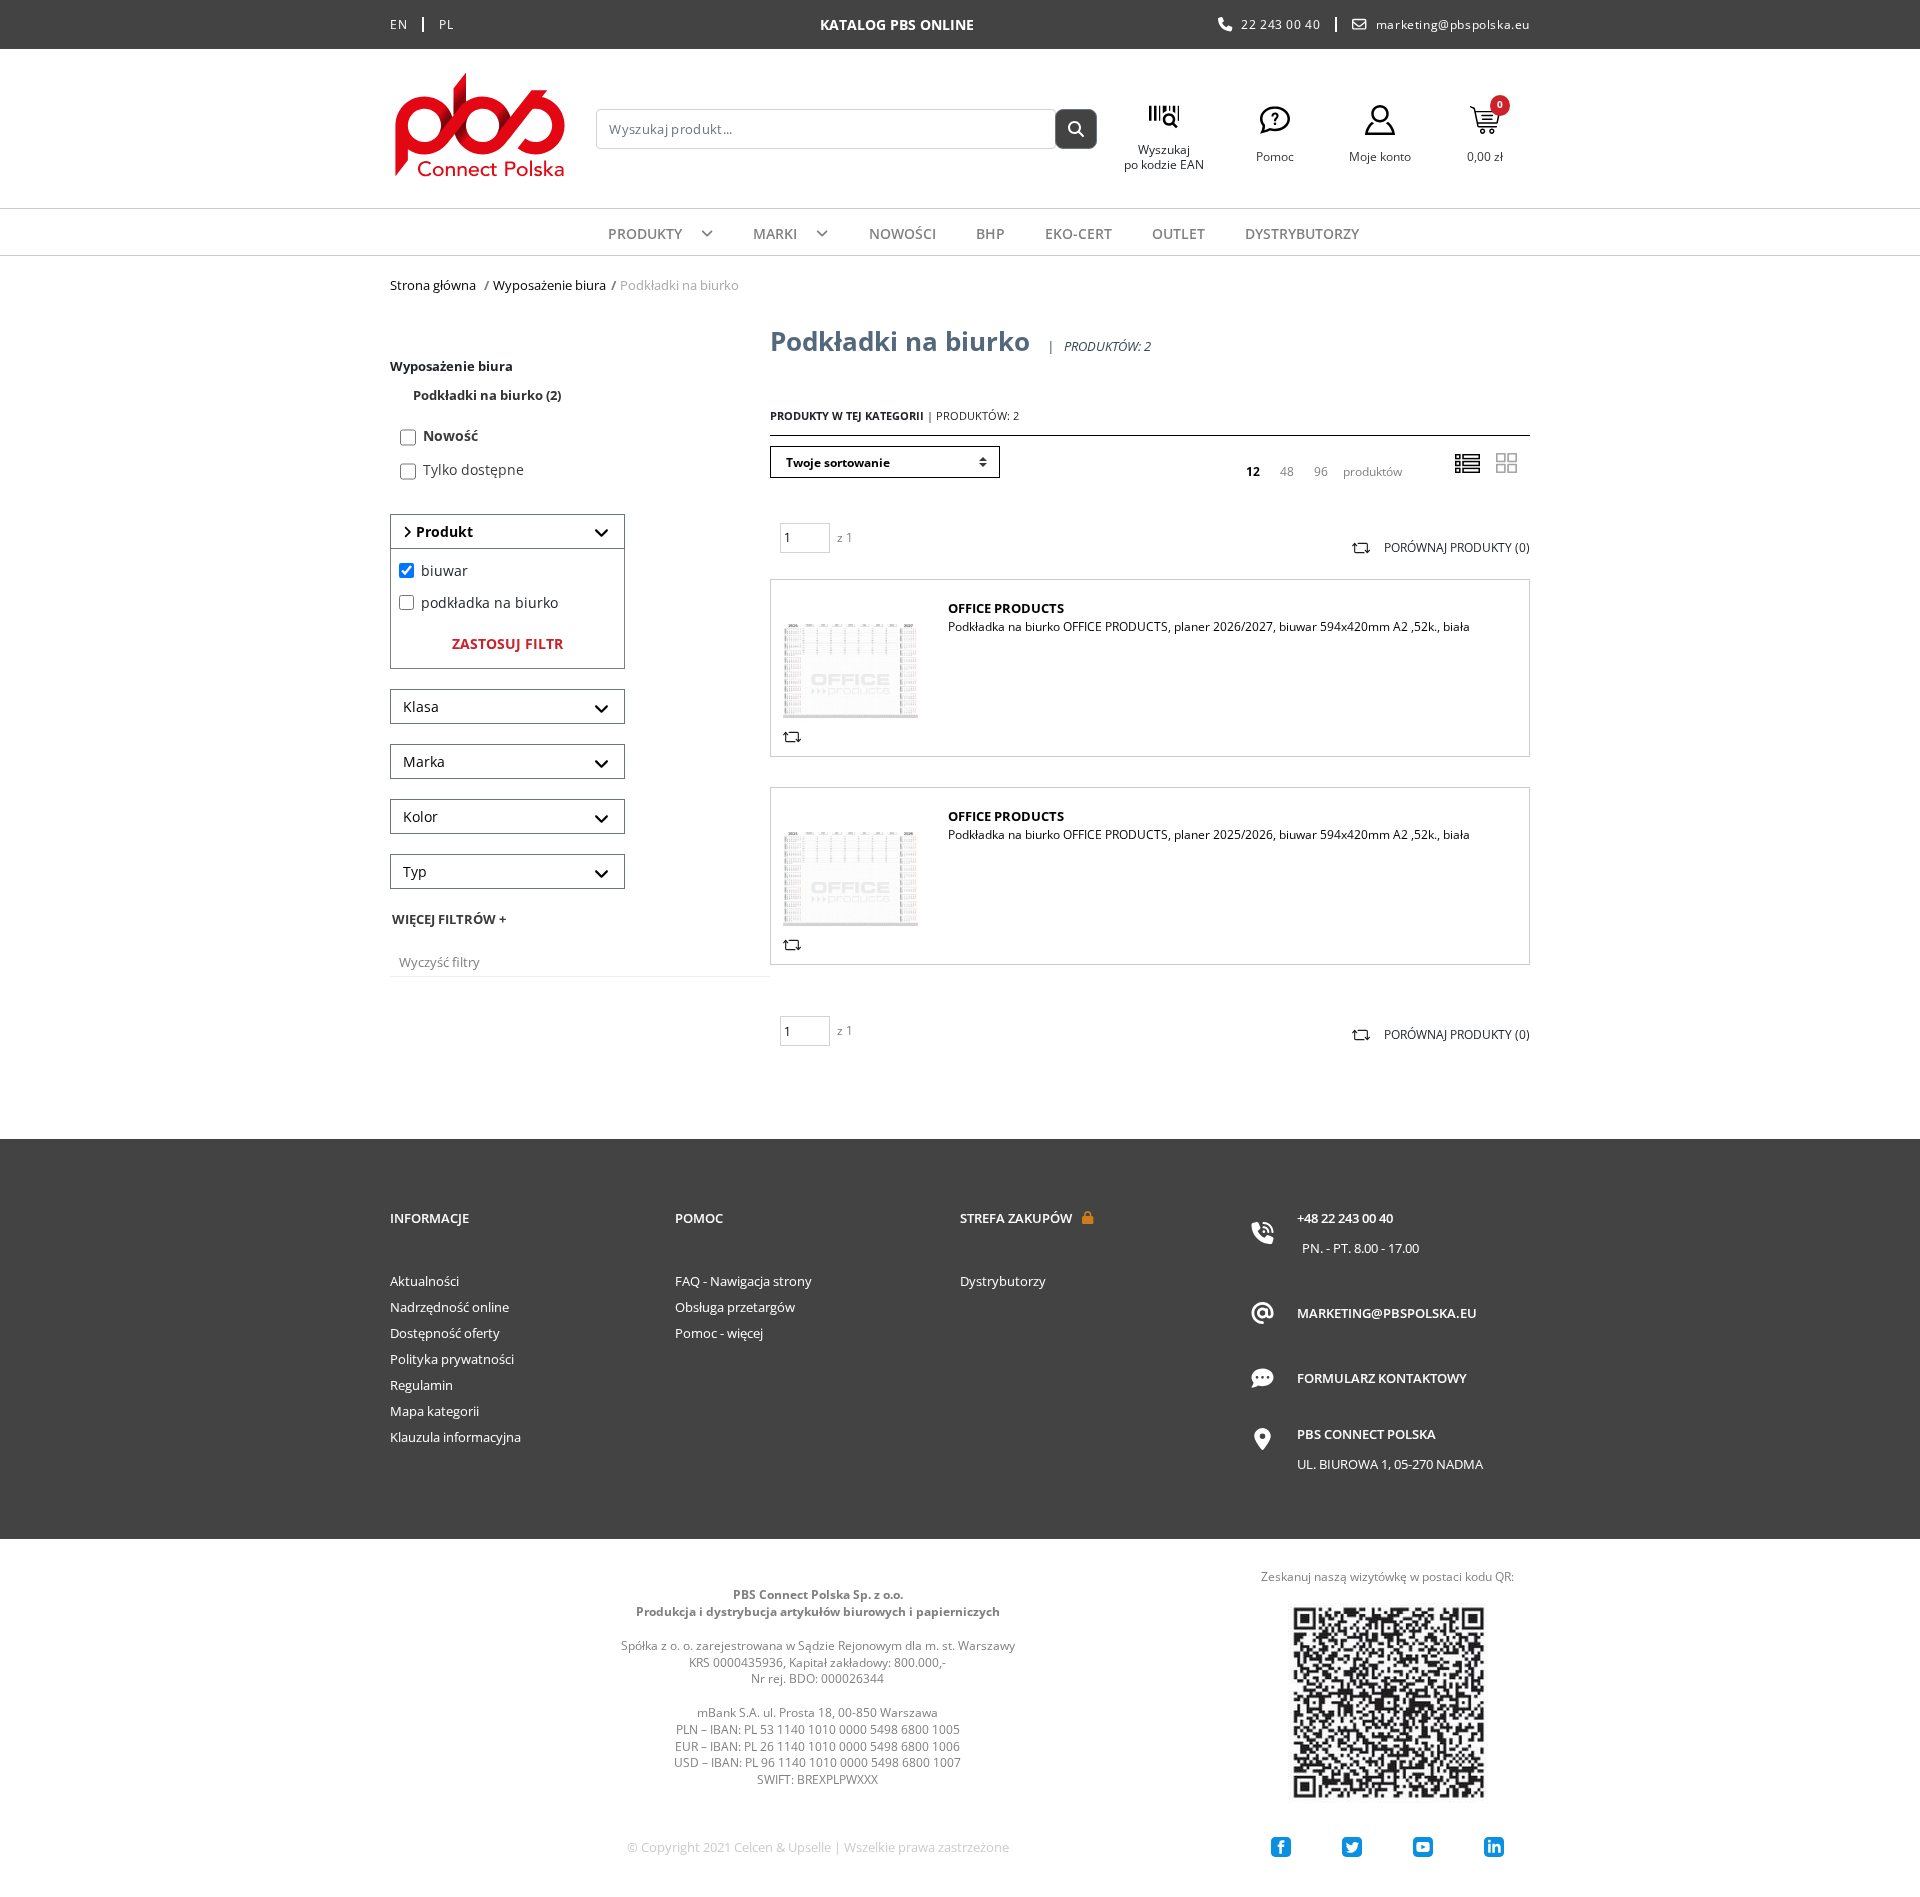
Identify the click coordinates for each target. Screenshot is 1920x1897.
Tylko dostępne (473, 469)
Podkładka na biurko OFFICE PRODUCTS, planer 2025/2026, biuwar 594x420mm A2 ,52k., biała (1209, 834)
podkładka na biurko (489, 602)
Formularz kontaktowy (1382, 1378)
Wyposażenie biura (549, 285)
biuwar (444, 570)
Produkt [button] (442, 531)
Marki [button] (777, 233)
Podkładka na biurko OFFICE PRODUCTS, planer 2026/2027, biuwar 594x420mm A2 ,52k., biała (1209, 626)
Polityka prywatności (452, 1359)
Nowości (902, 233)
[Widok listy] (1467, 463)
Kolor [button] (420, 816)
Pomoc (699, 1218)
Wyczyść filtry (439, 962)
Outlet (1178, 233)
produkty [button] (647, 233)
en (398, 24)
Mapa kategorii (434, 1411)
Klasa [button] (421, 706)
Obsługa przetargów (735, 1307)
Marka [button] (424, 761)
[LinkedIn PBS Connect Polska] (1494, 1847)
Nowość (450, 435)
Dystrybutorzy (1302, 233)
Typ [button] (415, 871)
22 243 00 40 (1280, 24)
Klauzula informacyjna (455, 1437)
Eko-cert (1078, 233)
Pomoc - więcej (719, 1333)
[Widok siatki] (1506, 463)
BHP (990, 233)
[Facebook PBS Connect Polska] (1281, 1847)
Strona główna (433, 285)
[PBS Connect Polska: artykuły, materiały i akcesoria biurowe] (480, 128)
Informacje (429, 1218)
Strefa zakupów (1016, 1218)
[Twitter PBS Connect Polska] (1352, 1847)
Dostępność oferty (445, 1333)
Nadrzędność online (449, 1307)
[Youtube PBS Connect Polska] (1423, 1847)
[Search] (1076, 129)
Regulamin (421, 1385)
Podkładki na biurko (487, 395)
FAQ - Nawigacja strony (743, 1281)
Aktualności (424, 1281)
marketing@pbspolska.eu (1453, 24)
